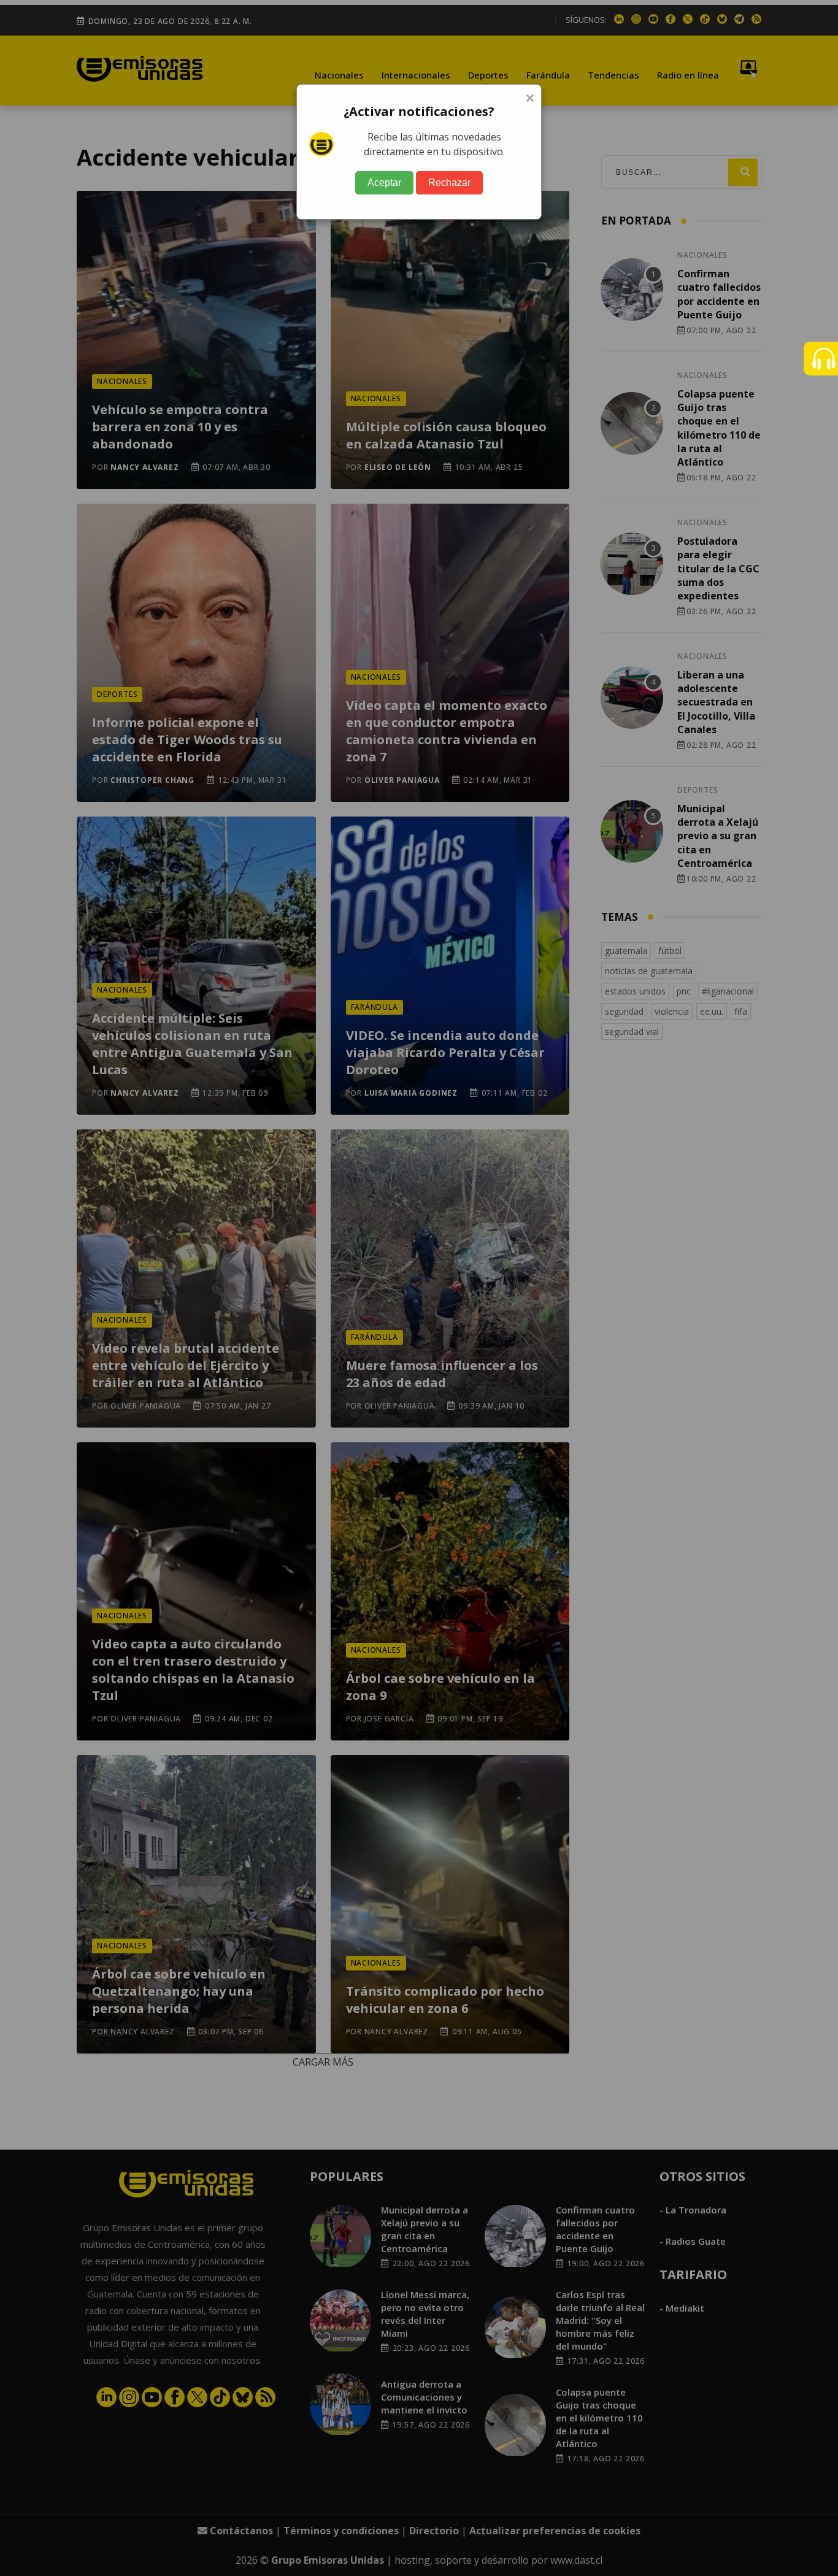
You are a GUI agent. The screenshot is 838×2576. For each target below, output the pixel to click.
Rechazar (449, 183)
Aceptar (384, 183)
